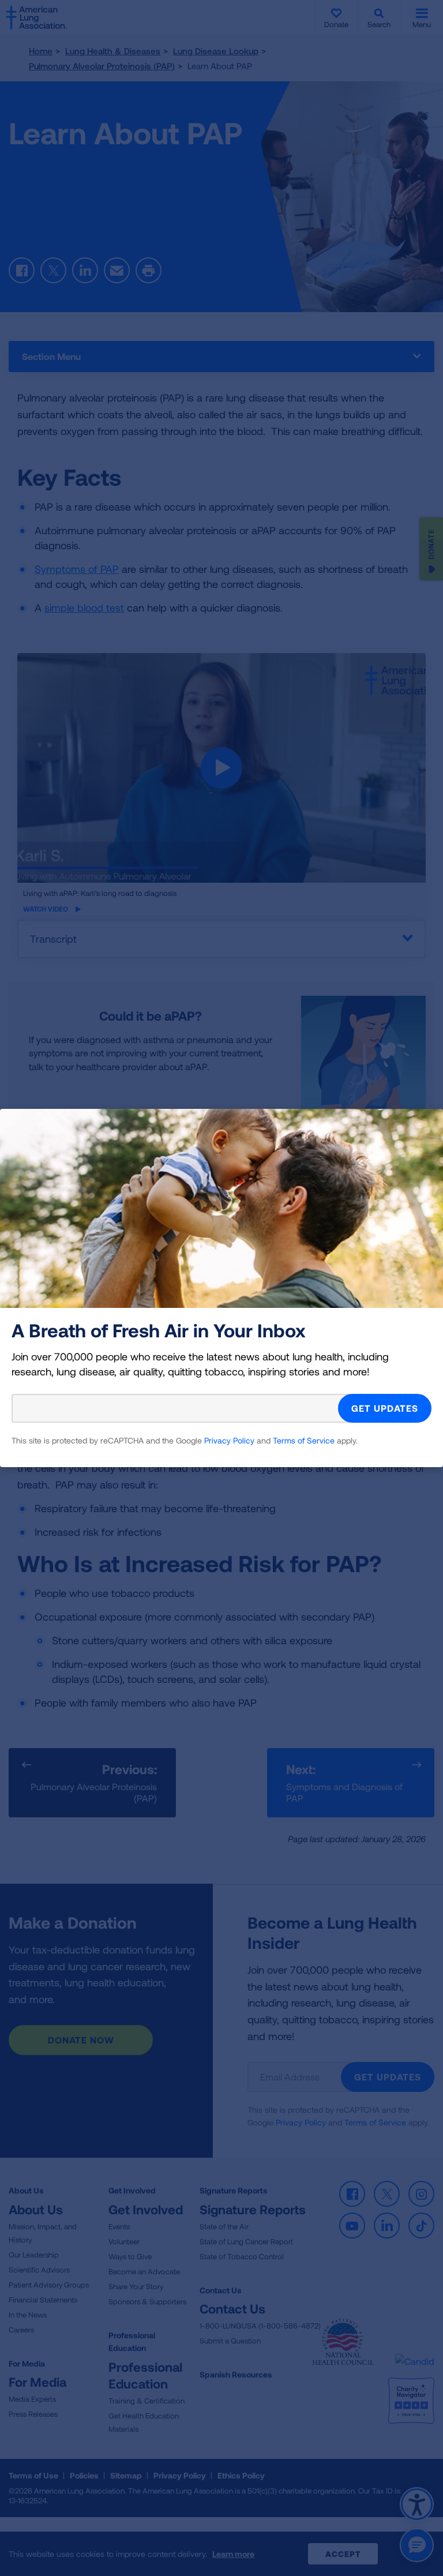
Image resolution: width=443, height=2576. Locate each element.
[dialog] (221, 1288)
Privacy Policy (229, 1440)
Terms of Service (304, 1440)
